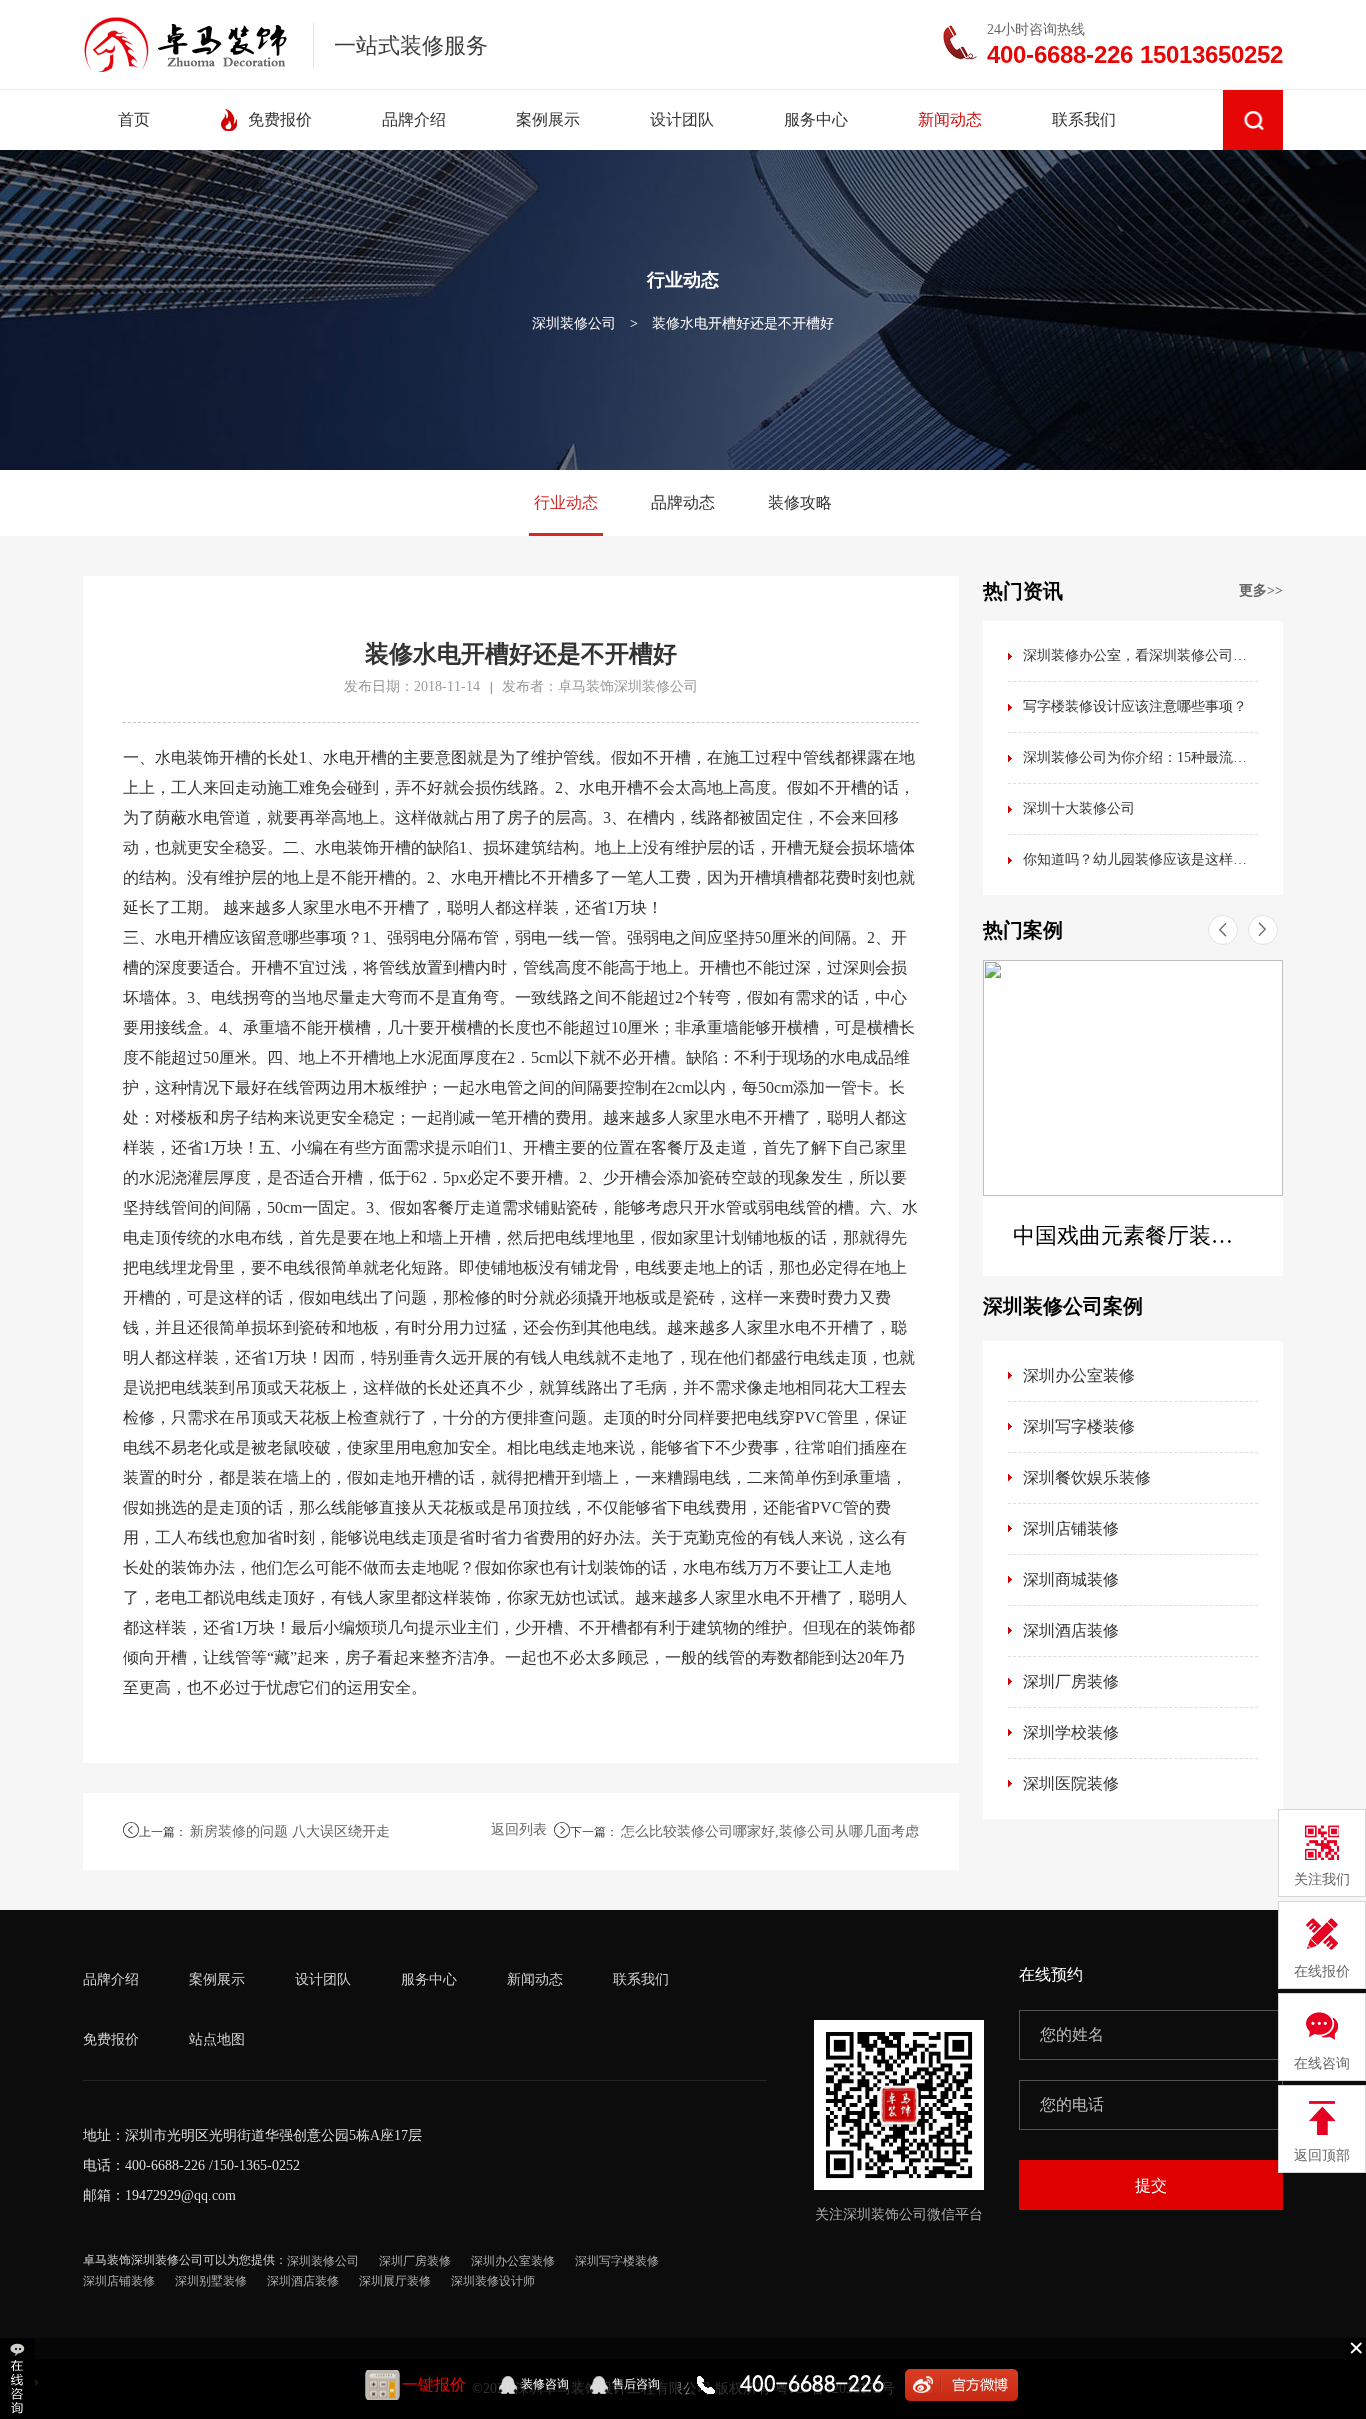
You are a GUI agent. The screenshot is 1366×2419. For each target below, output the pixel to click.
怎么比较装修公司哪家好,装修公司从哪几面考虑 (770, 1831)
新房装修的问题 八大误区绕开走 (290, 1831)
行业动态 (566, 502)
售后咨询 (636, 2384)
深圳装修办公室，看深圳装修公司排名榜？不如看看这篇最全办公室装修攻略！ (1140, 655)
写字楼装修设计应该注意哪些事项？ (1135, 706)
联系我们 (641, 1979)
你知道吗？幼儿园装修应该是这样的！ (1140, 859)
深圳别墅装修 (211, 2281)
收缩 (19, 2378)
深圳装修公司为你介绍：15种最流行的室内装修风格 (1140, 757)
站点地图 (217, 2039)
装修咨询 (545, 2384)
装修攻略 (800, 502)
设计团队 (323, 1979)
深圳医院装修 (1071, 1783)
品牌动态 (683, 502)
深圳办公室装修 (1079, 1375)
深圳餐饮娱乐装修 (1087, 1477)
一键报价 (434, 2384)
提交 (1151, 2185)
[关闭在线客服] (1356, 2347)
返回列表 (519, 1829)
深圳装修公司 (574, 323)
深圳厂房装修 (1071, 1681)
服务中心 (429, 1979)
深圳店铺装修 (1071, 1528)
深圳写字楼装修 (1079, 1426)
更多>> (1261, 590)
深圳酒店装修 (1071, 1630)
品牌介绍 (111, 1979)
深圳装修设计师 (493, 2281)
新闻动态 (535, 1979)
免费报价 (111, 2039)
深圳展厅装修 (395, 2281)
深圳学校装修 (1071, 1732)
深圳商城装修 (1071, 1579)
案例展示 (217, 1979)
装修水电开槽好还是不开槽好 (743, 323)
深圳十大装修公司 (1079, 808)
